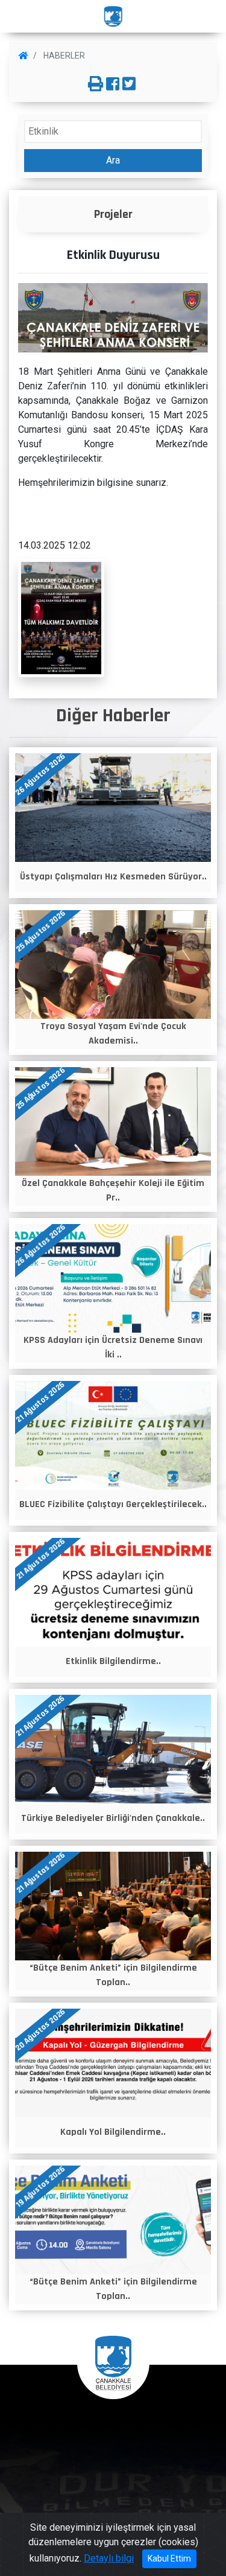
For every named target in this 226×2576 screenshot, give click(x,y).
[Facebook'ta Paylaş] (113, 84)
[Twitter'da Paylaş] (129, 84)
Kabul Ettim (169, 2558)
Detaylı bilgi (109, 2558)
